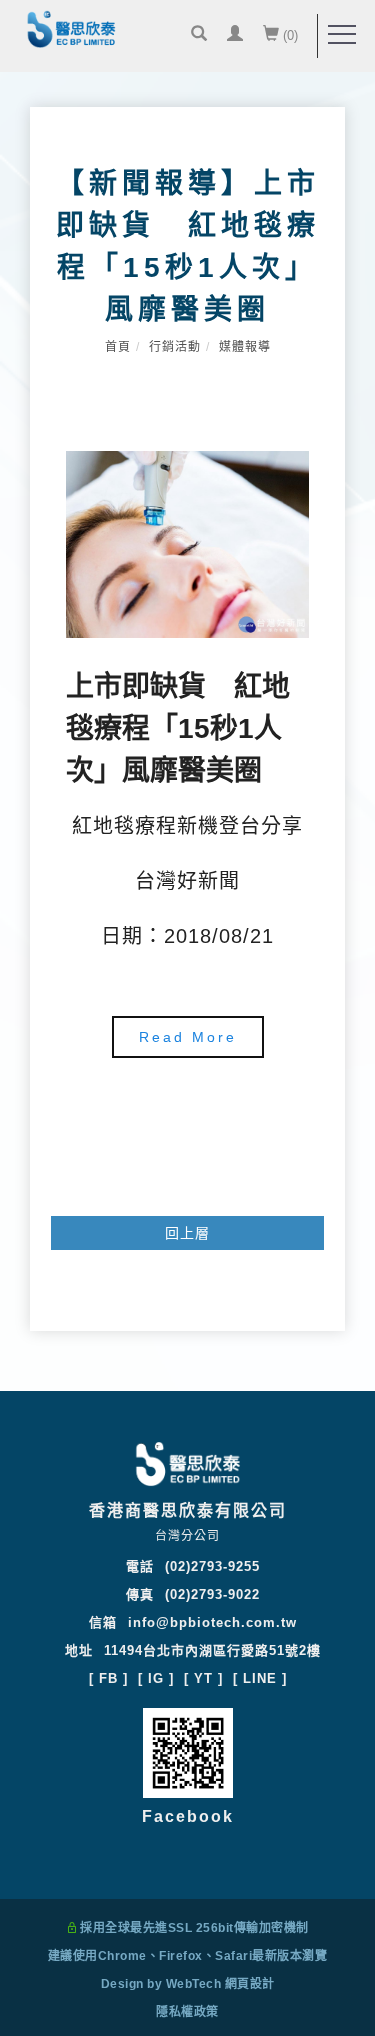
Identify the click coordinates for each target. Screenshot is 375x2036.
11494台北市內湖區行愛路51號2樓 (212, 1650)
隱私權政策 (187, 2012)
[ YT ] (203, 1678)
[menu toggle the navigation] (342, 35)
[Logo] (71, 31)
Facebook (188, 1816)
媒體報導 (245, 347)
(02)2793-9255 (212, 1566)
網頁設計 (250, 1984)
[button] (199, 36)
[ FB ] (108, 1678)
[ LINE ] (260, 1678)
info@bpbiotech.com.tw (212, 1622)
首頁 (118, 347)
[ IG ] (156, 1678)
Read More (188, 1037)
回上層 (187, 1233)
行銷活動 (175, 347)
